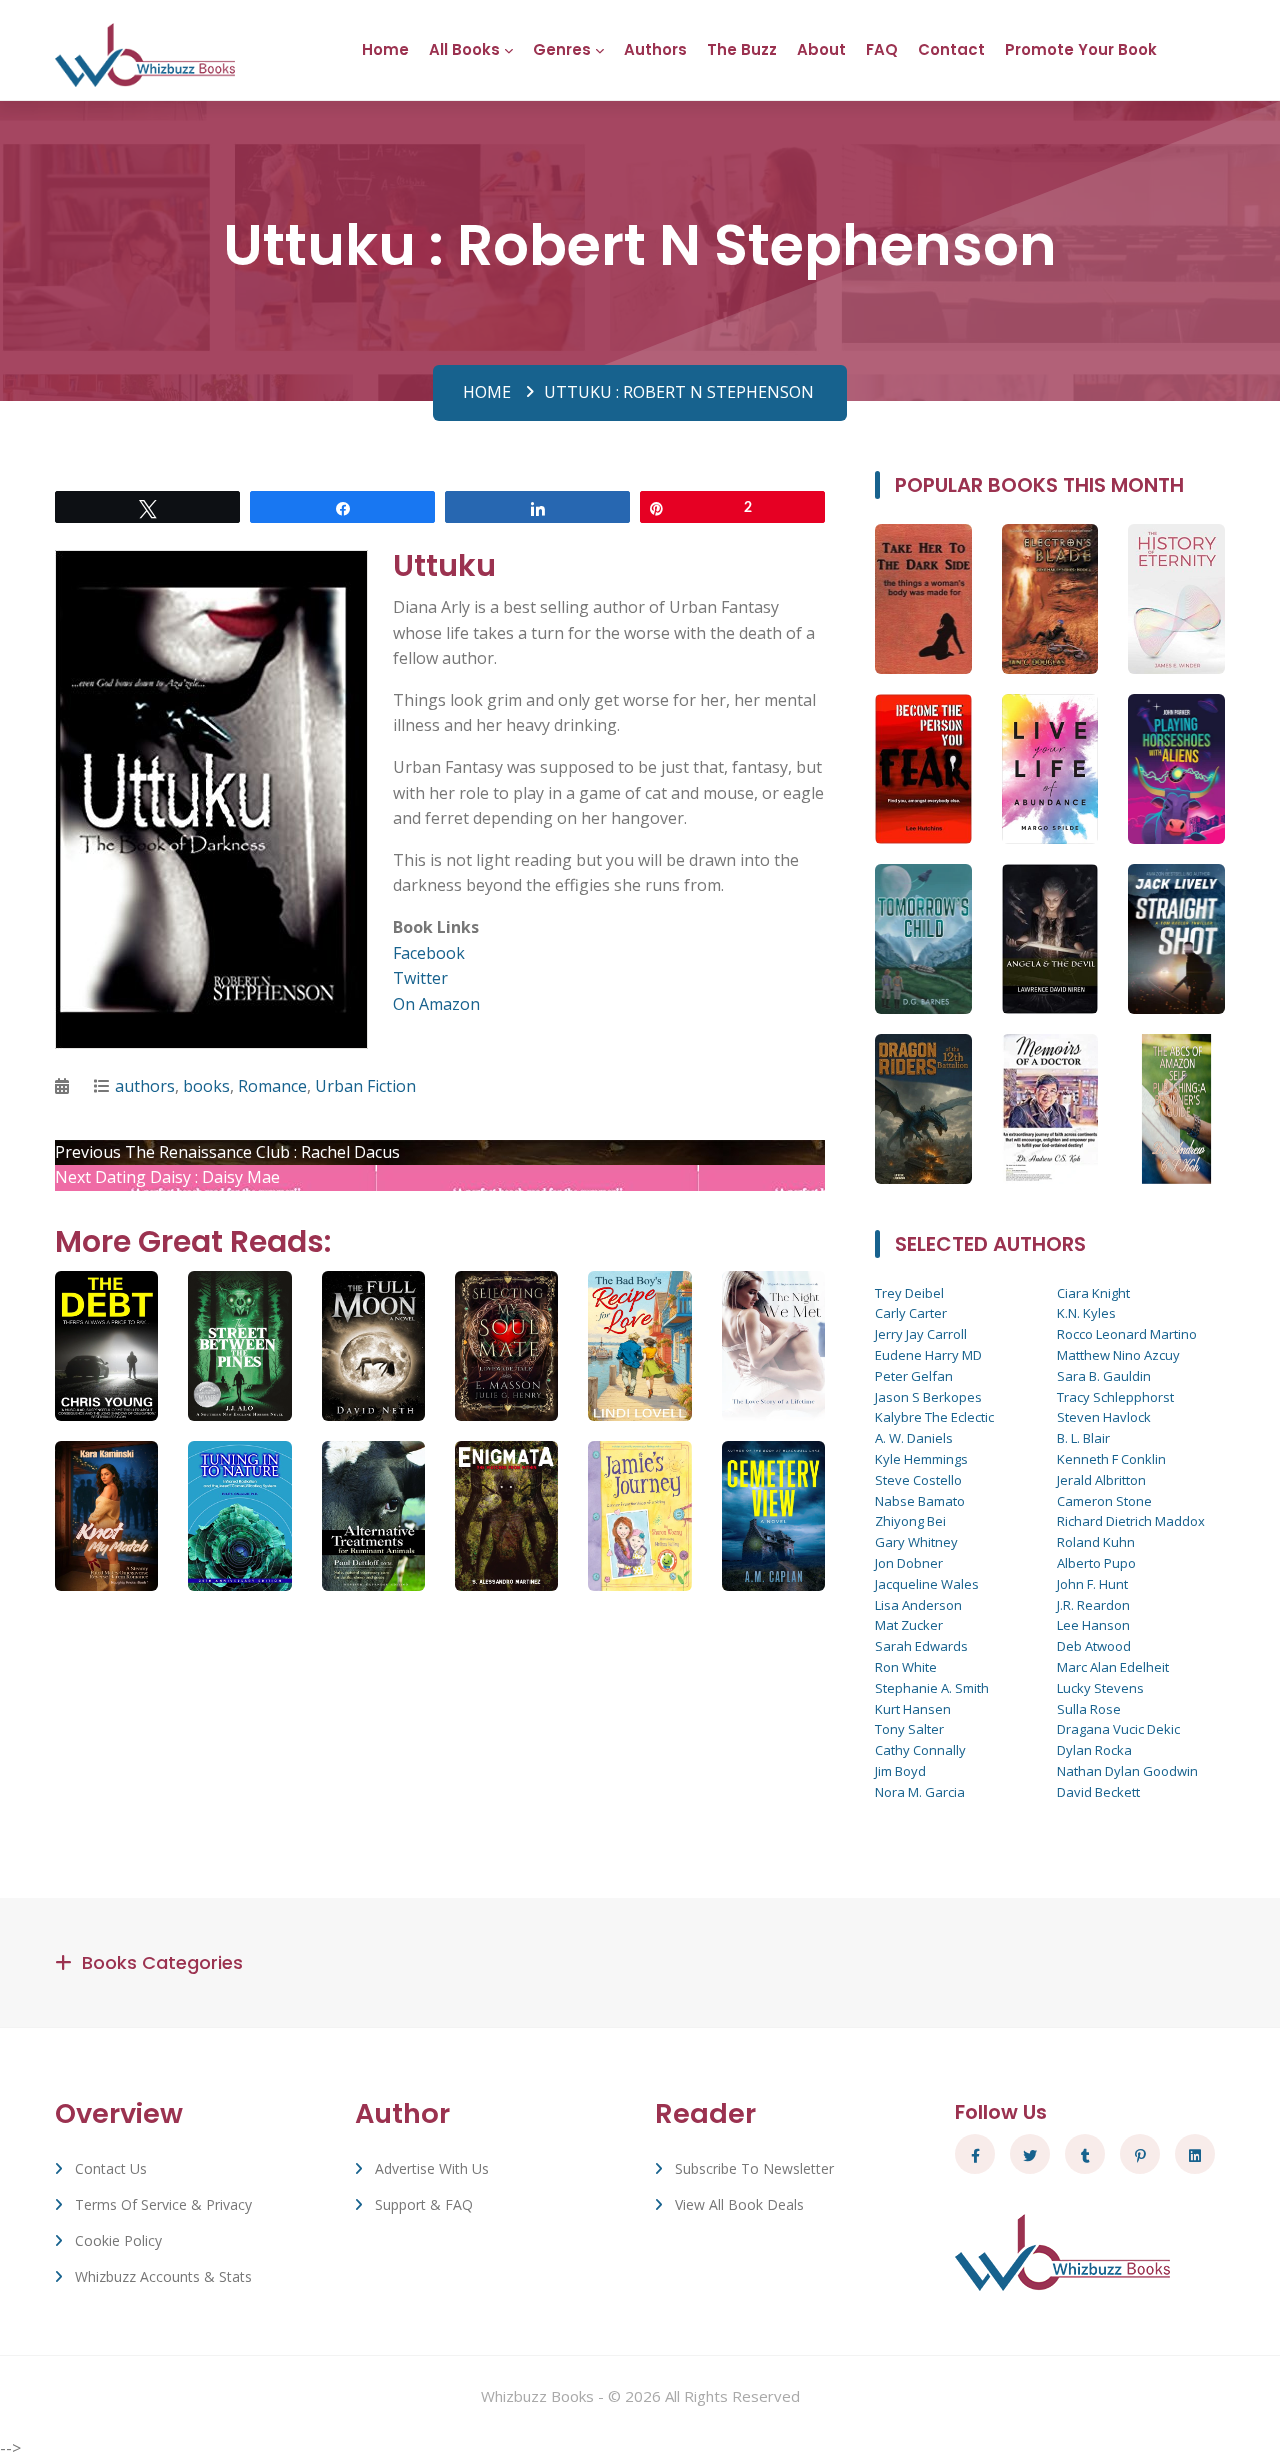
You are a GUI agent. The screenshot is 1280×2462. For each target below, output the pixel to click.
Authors (655, 49)
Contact (951, 49)
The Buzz (742, 49)
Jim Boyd (900, 1771)
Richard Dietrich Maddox (1131, 1521)
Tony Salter (909, 1729)
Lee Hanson (1093, 1625)
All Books (464, 49)
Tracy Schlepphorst (1115, 1397)
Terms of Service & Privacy (163, 2204)
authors (145, 1086)
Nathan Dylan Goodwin (1127, 1771)
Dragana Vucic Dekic (1118, 1729)
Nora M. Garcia (920, 1792)
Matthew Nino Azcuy (1118, 1355)
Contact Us (111, 2168)
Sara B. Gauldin (1104, 1376)
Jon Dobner (909, 1563)
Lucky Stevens (1100, 1688)
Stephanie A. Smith (932, 1688)
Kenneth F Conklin (1111, 1459)
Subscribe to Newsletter (754, 2168)
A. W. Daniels (914, 1438)
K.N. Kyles (1086, 1313)
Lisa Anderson (918, 1605)
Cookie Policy (118, 2240)
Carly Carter (911, 1313)
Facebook (429, 953)
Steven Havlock (1104, 1417)
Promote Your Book (1081, 49)
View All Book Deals (739, 2204)
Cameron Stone (1104, 1501)
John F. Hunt (1092, 1584)
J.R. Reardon (1093, 1605)
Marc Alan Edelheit (1113, 1667)
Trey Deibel (909, 1293)
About (821, 49)
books (206, 1086)
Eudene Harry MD (928, 1355)
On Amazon (436, 1004)
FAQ (882, 49)
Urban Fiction (365, 1086)
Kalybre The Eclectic (934, 1417)
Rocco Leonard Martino (1127, 1334)
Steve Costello (918, 1480)
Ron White (906, 1667)
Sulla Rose (1089, 1709)
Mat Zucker (909, 1625)
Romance (272, 1086)
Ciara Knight (1093, 1293)
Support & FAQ (424, 2204)
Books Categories (162, 1962)
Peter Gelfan (914, 1376)
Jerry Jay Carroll (921, 1334)
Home (385, 49)
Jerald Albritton (1101, 1480)
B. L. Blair (1083, 1438)
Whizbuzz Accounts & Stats (163, 2276)
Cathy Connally (920, 1750)
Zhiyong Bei (910, 1521)
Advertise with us (432, 2168)
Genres (562, 49)
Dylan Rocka (1094, 1750)
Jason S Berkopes (928, 1397)
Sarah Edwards (921, 1646)
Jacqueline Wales (927, 1584)
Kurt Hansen (913, 1709)
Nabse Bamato (920, 1501)
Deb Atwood (1094, 1646)
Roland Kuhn (1096, 1542)
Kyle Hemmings (921, 1459)
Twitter (420, 978)
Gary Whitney (916, 1542)
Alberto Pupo (1096, 1563)
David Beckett (1098, 1792)
